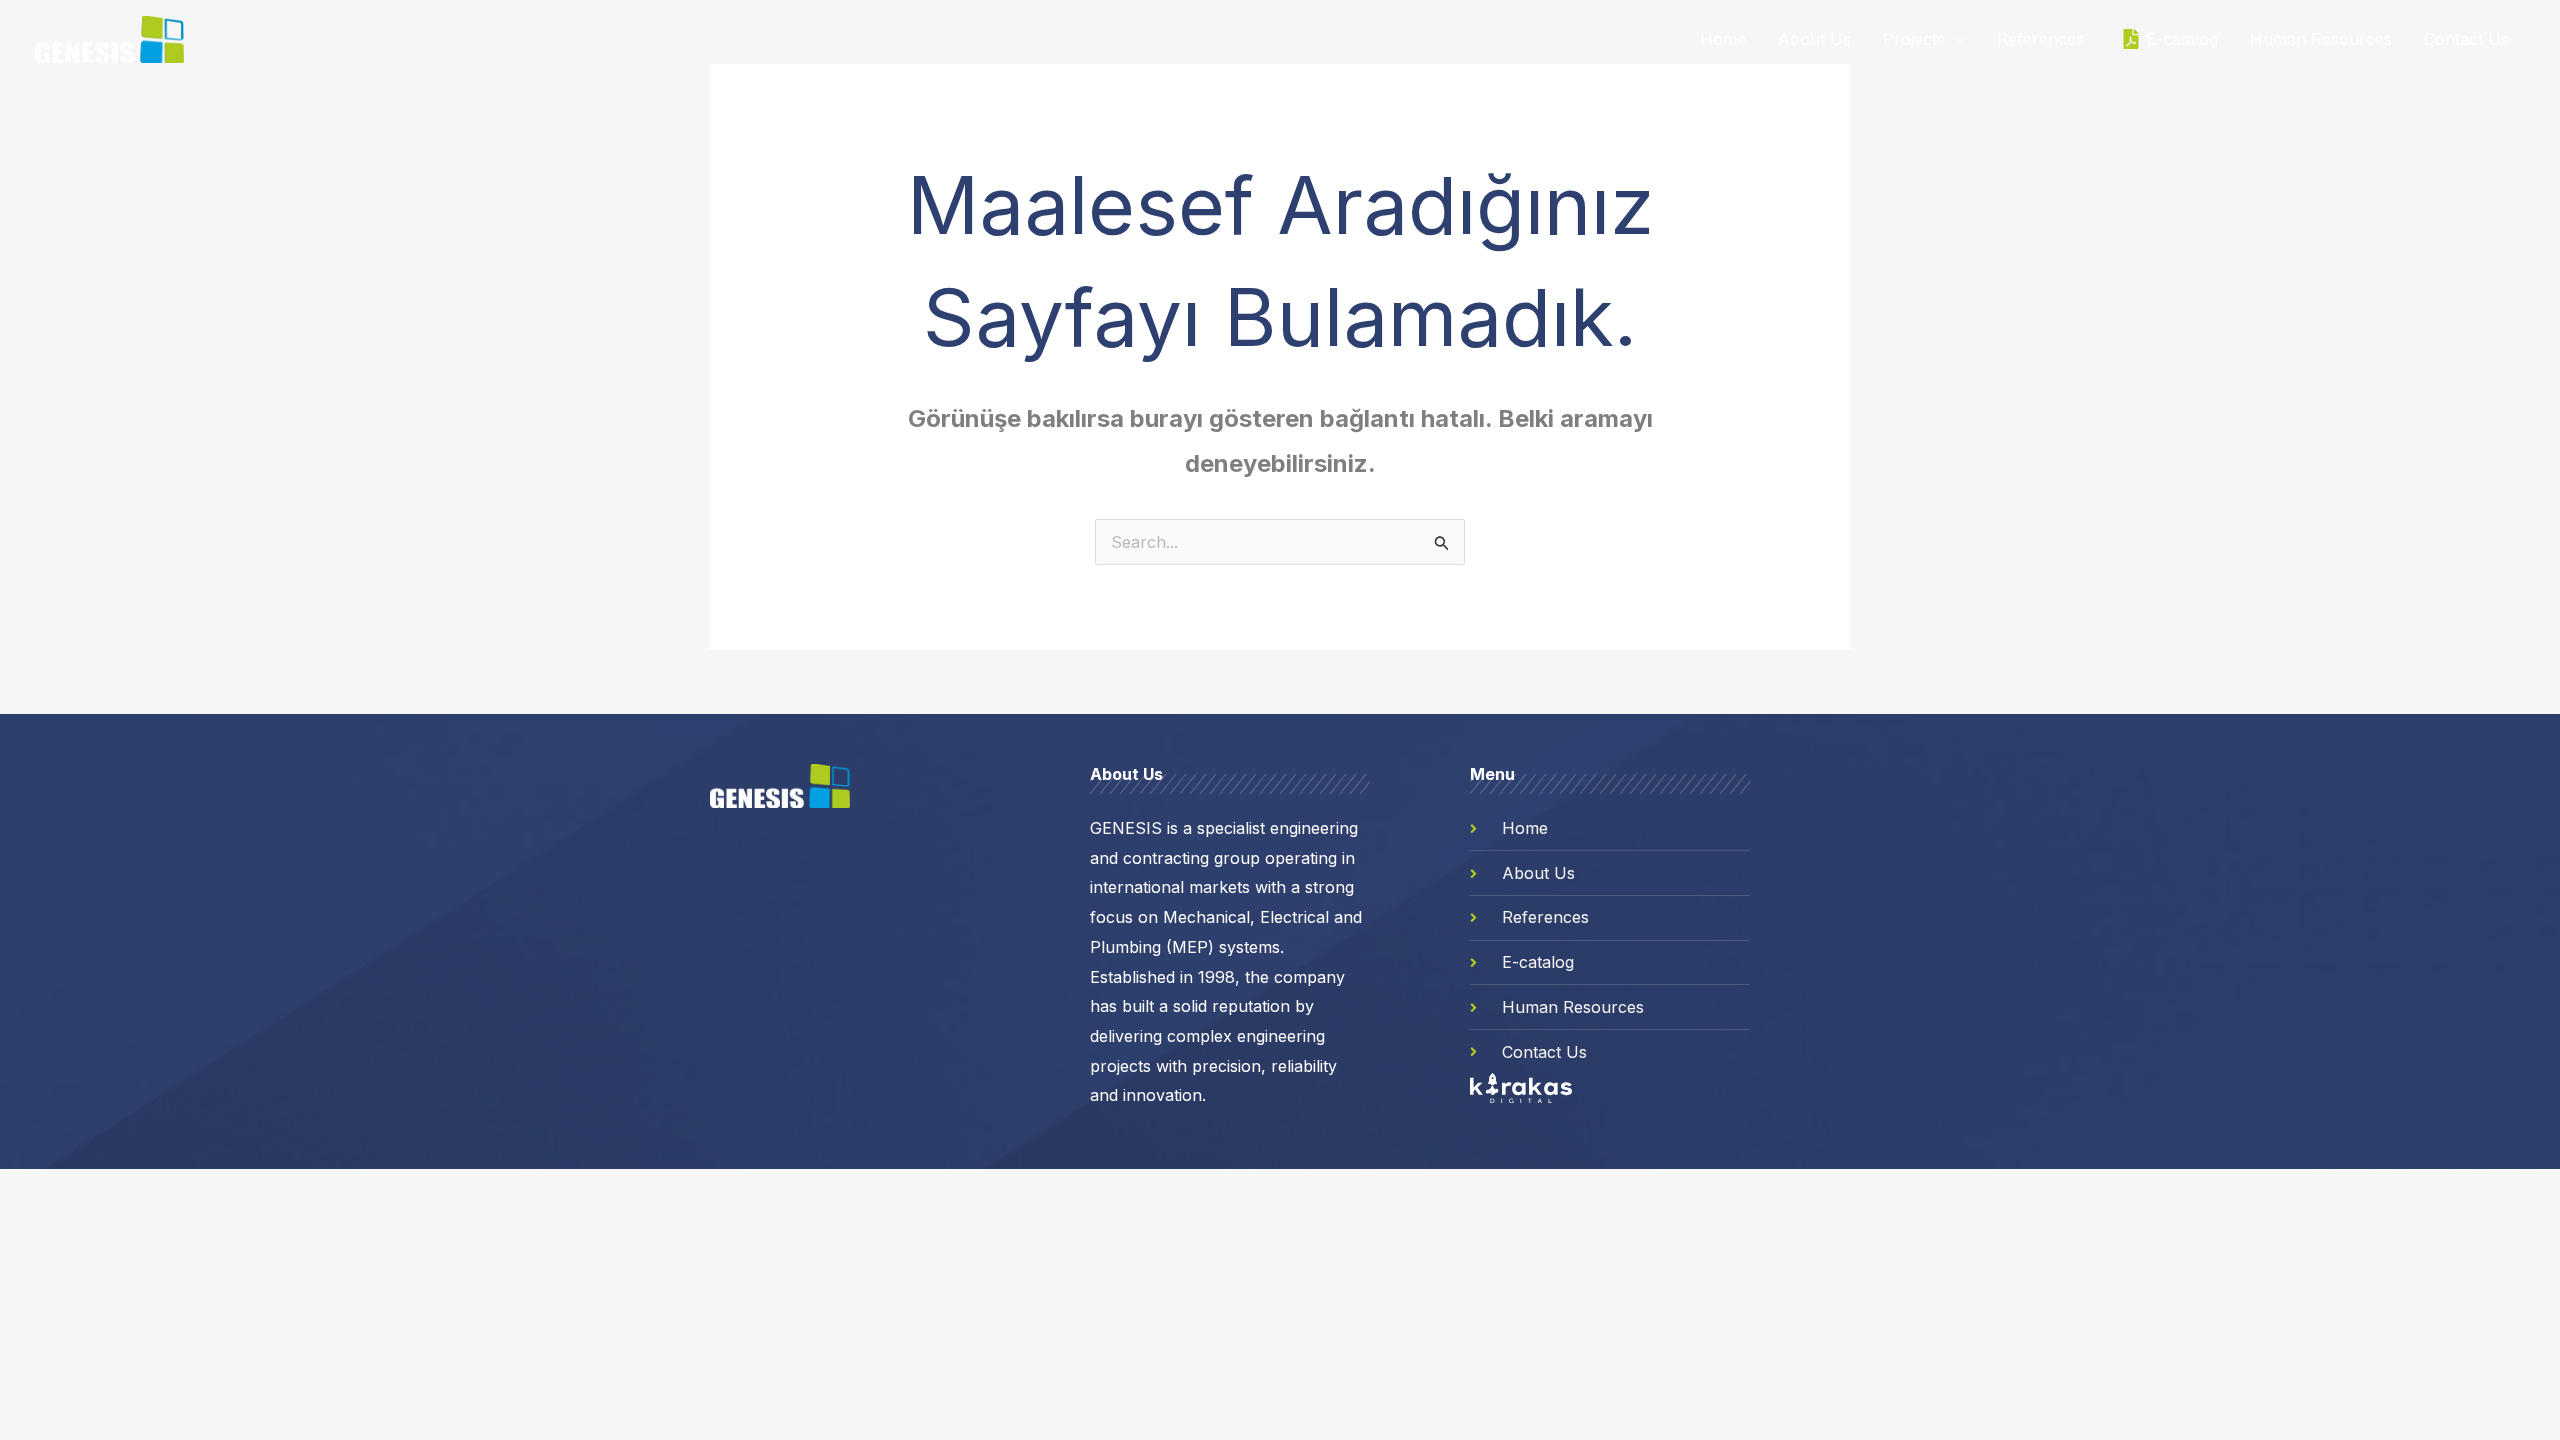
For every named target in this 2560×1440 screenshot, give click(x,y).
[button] (1955, 39)
